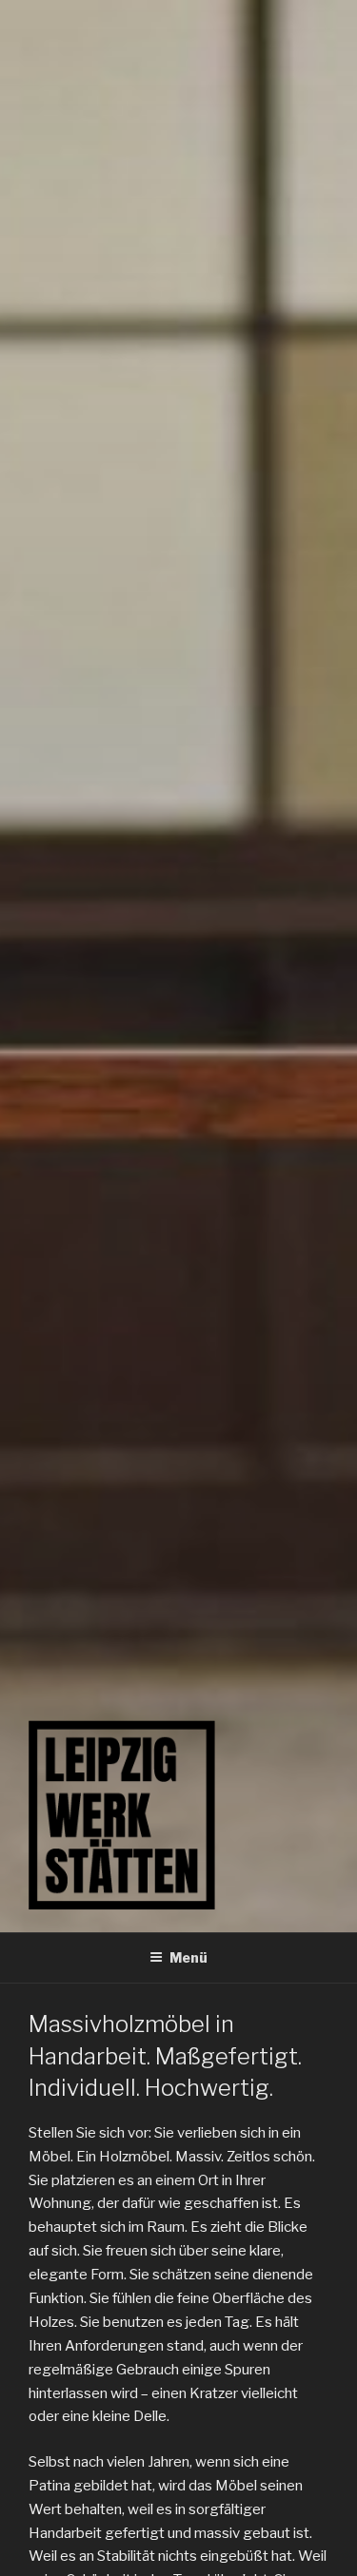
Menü (188, 1957)
